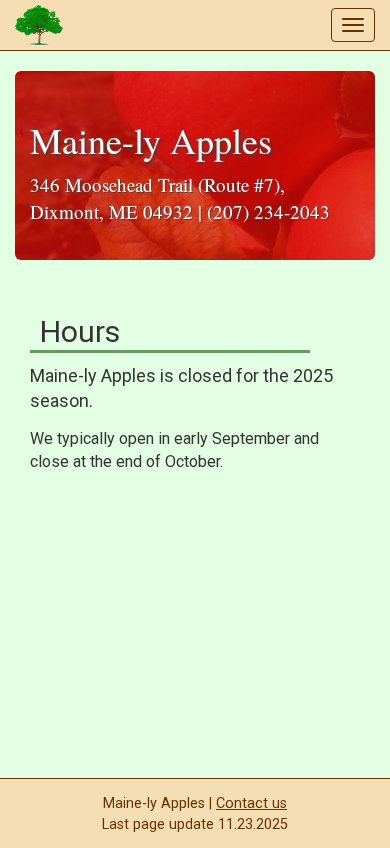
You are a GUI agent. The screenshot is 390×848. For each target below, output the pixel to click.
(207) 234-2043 (268, 211)
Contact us (251, 803)
